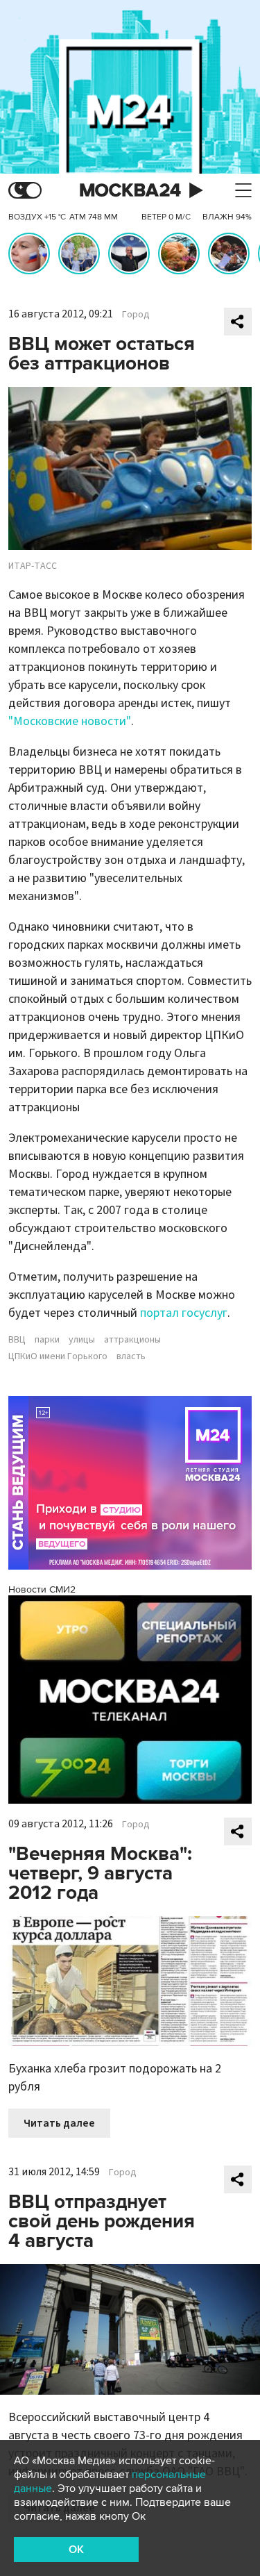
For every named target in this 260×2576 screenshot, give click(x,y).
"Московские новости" (70, 721)
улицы (82, 1340)
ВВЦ (17, 1340)
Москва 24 (130, 191)
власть (131, 1356)
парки (47, 1340)
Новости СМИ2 (42, 1589)
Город (136, 315)
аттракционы (132, 1340)
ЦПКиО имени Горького (58, 1356)
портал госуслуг (184, 1313)
